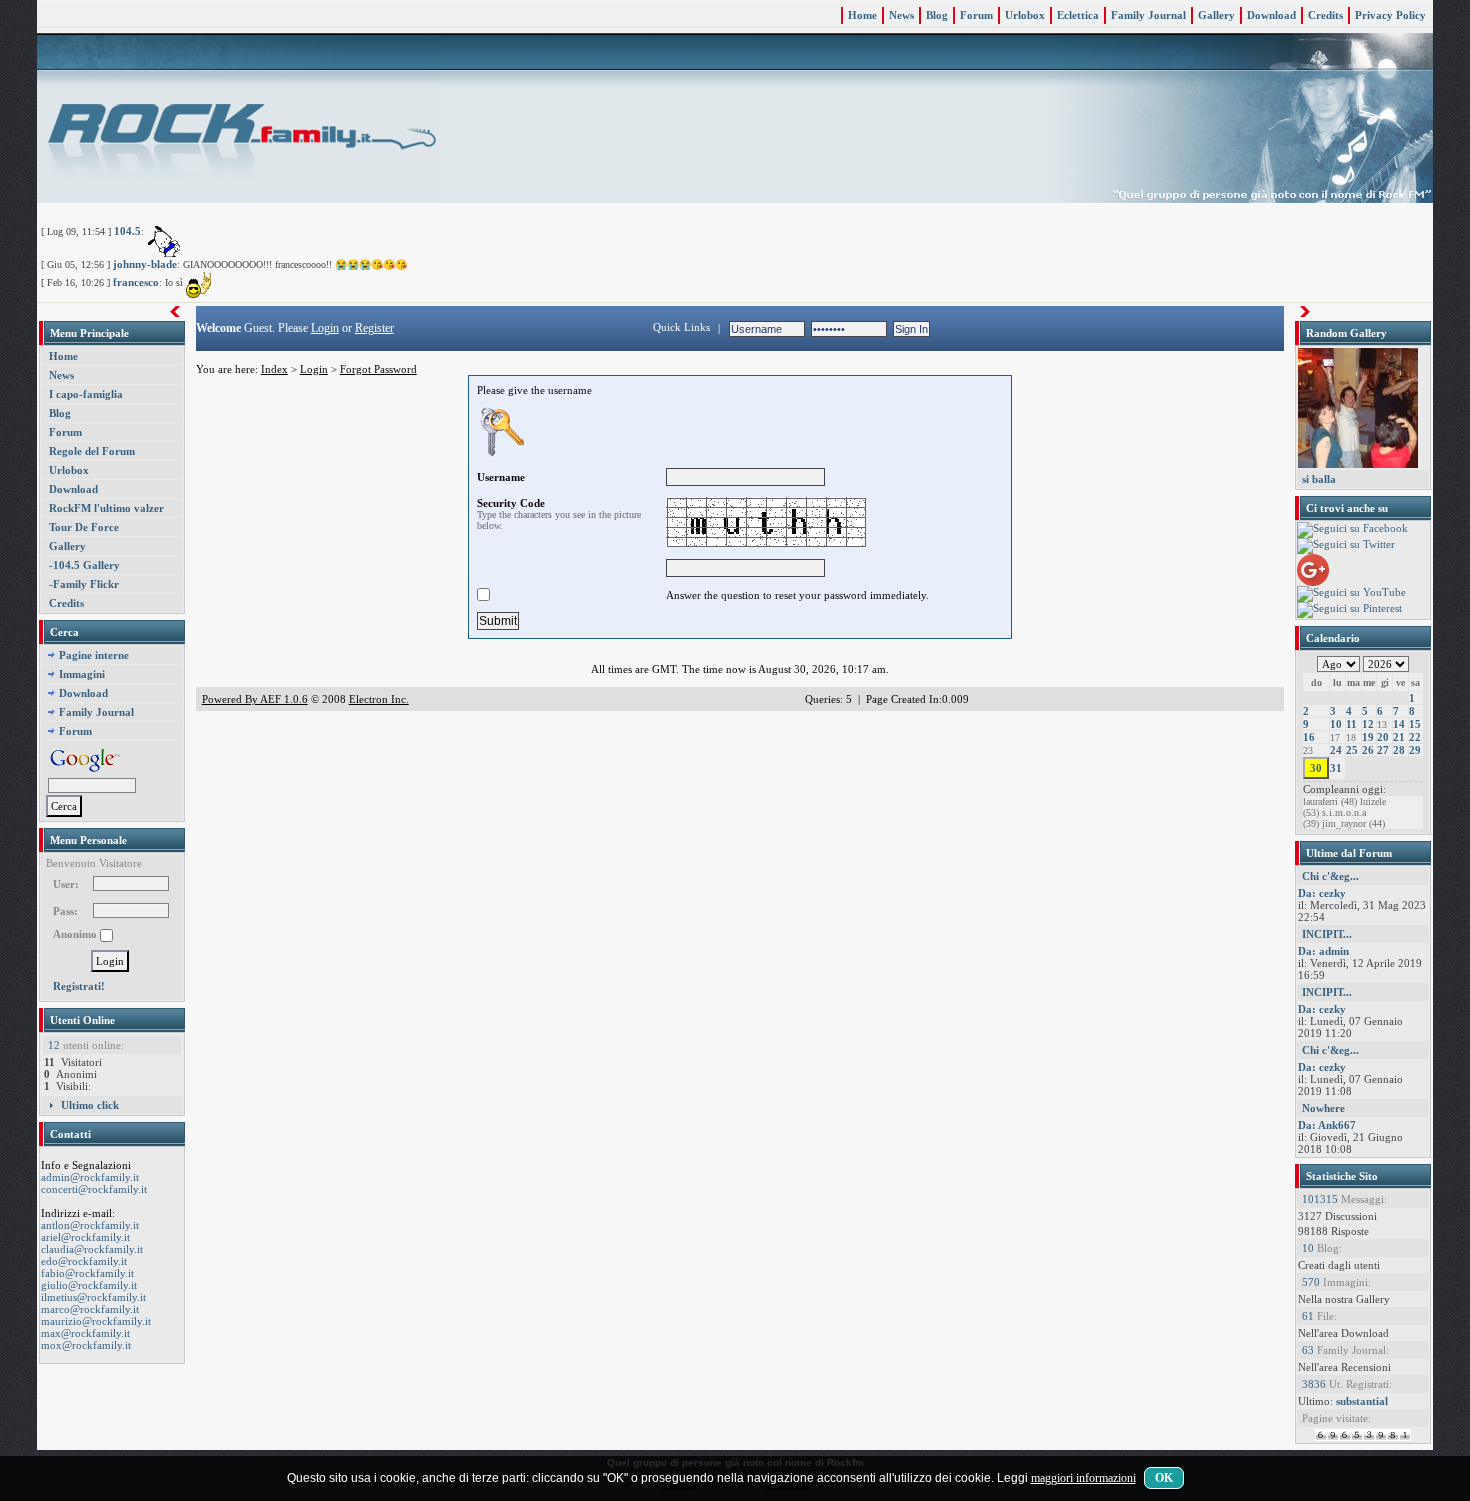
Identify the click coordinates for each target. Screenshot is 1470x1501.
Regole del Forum (92, 451)
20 (1383, 737)
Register (374, 328)
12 (1368, 724)
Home (862, 15)
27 (1383, 750)
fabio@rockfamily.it (87, 1273)
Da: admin (1323, 951)
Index (274, 369)
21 (1399, 737)
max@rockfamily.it (85, 1333)
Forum (976, 15)
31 (1336, 768)
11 (1351, 724)
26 (1368, 750)
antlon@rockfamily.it (90, 1225)
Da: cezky (1322, 893)
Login (325, 328)
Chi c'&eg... (1330, 876)
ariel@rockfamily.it (85, 1237)
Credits (1325, 15)
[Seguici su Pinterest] (1349, 609)
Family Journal (1148, 15)
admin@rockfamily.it (90, 1177)
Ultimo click (90, 1105)
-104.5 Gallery (84, 565)
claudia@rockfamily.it (92, 1249)
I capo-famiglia (86, 394)
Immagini (82, 674)
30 (1316, 768)
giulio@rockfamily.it (89, 1285)
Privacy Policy (1390, 15)
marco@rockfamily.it (90, 1309)
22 (1415, 737)
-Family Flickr (84, 584)
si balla (1319, 479)
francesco (136, 282)
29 (1415, 750)
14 (1399, 724)
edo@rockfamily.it (84, 1261)
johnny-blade (145, 264)
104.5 (127, 231)
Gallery (1216, 15)
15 (1415, 724)
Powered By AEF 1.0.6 (255, 699)
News (901, 15)
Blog (937, 15)
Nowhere (1323, 1108)
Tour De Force (84, 527)
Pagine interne (94, 655)
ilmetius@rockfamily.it (93, 1297)
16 (1309, 737)
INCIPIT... (1327, 934)
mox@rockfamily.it (86, 1345)
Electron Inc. (379, 699)
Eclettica (1078, 15)
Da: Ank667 (1327, 1125)
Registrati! (79, 986)
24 (1336, 750)
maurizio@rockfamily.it (96, 1321)
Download (1271, 15)
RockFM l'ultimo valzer (106, 508)
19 (1368, 737)
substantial (1362, 1401)
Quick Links (681, 327)
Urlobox (1025, 15)
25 (1352, 750)
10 (1336, 724)
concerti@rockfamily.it (94, 1189)
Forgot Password (378, 369)
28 (1399, 750)
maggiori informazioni (1083, 1478)
